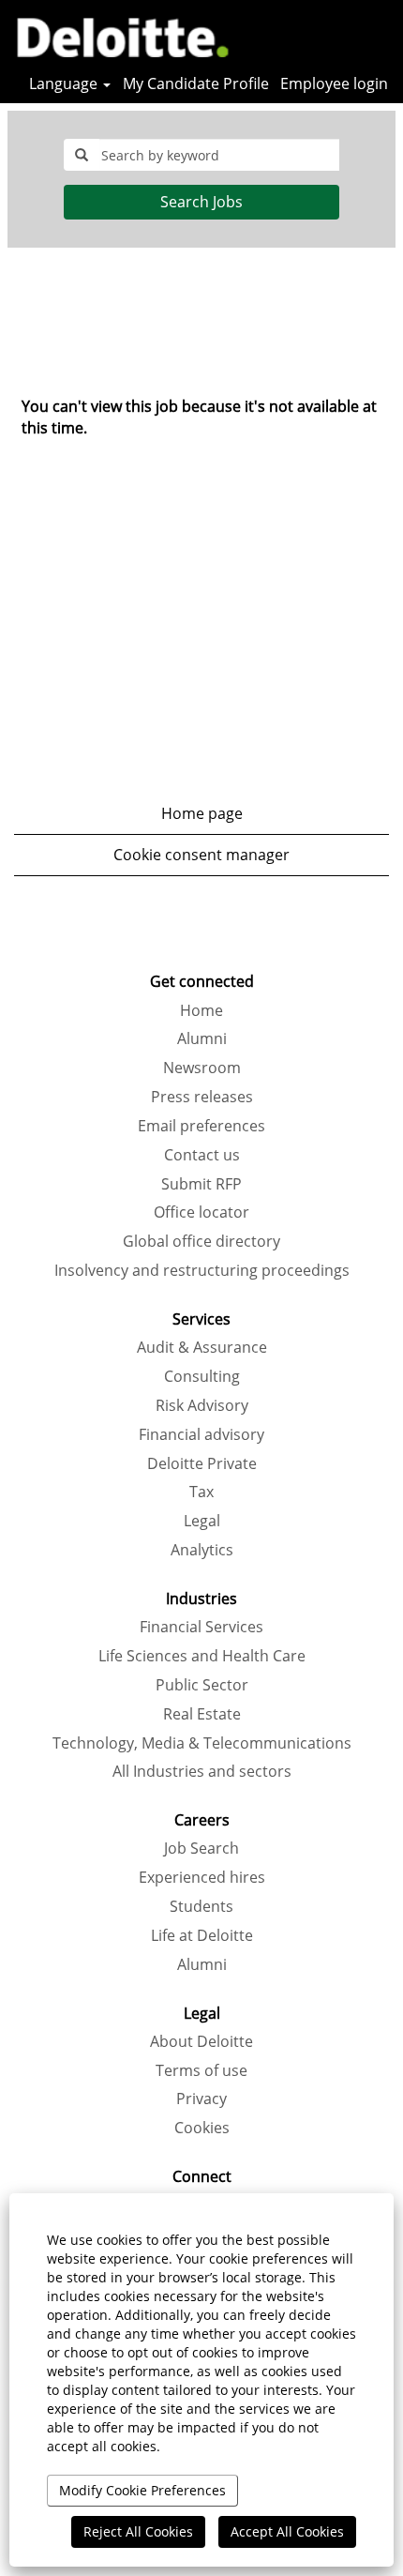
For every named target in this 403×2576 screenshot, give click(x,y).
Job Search (201, 1848)
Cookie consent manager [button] (201, 855)
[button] (380, 36)
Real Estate (202, 1714)
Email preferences (201, 1126)
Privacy (201, 2099)
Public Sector (202, 1685)
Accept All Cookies (287, 2531)
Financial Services (201, 1627)
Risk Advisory (202, 1405)
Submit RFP (201, 1184)
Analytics (202, 1550)
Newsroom (202, 1068)
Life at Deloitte (202, 1935)
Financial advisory (201, 1434)
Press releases (202, 1097)
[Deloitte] (116, 35)
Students (201, 1906)
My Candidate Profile (196, 83)
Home (201, 1010)
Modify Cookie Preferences (142, 2490)
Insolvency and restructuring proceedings (202, 1270)
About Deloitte (201, 2041)
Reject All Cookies (138, 2531)
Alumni (202, 1038)
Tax (201, 1492)
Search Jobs (201, 202)
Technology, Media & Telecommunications (202, 1743)
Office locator (201, 1212)
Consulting (202, 1376)
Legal (202, 1521)
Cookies (202, 2128)
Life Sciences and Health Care (202, 1656)
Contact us (202, 1155)
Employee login (334, 83)
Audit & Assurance (202, 1347)
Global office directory (201, 1241)
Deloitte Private (202, 1463)
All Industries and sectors (202, 1771)
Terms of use (201, 2070)
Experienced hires (202, 1877)
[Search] (333, 35)
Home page (202, 813)
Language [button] (65, 83)
